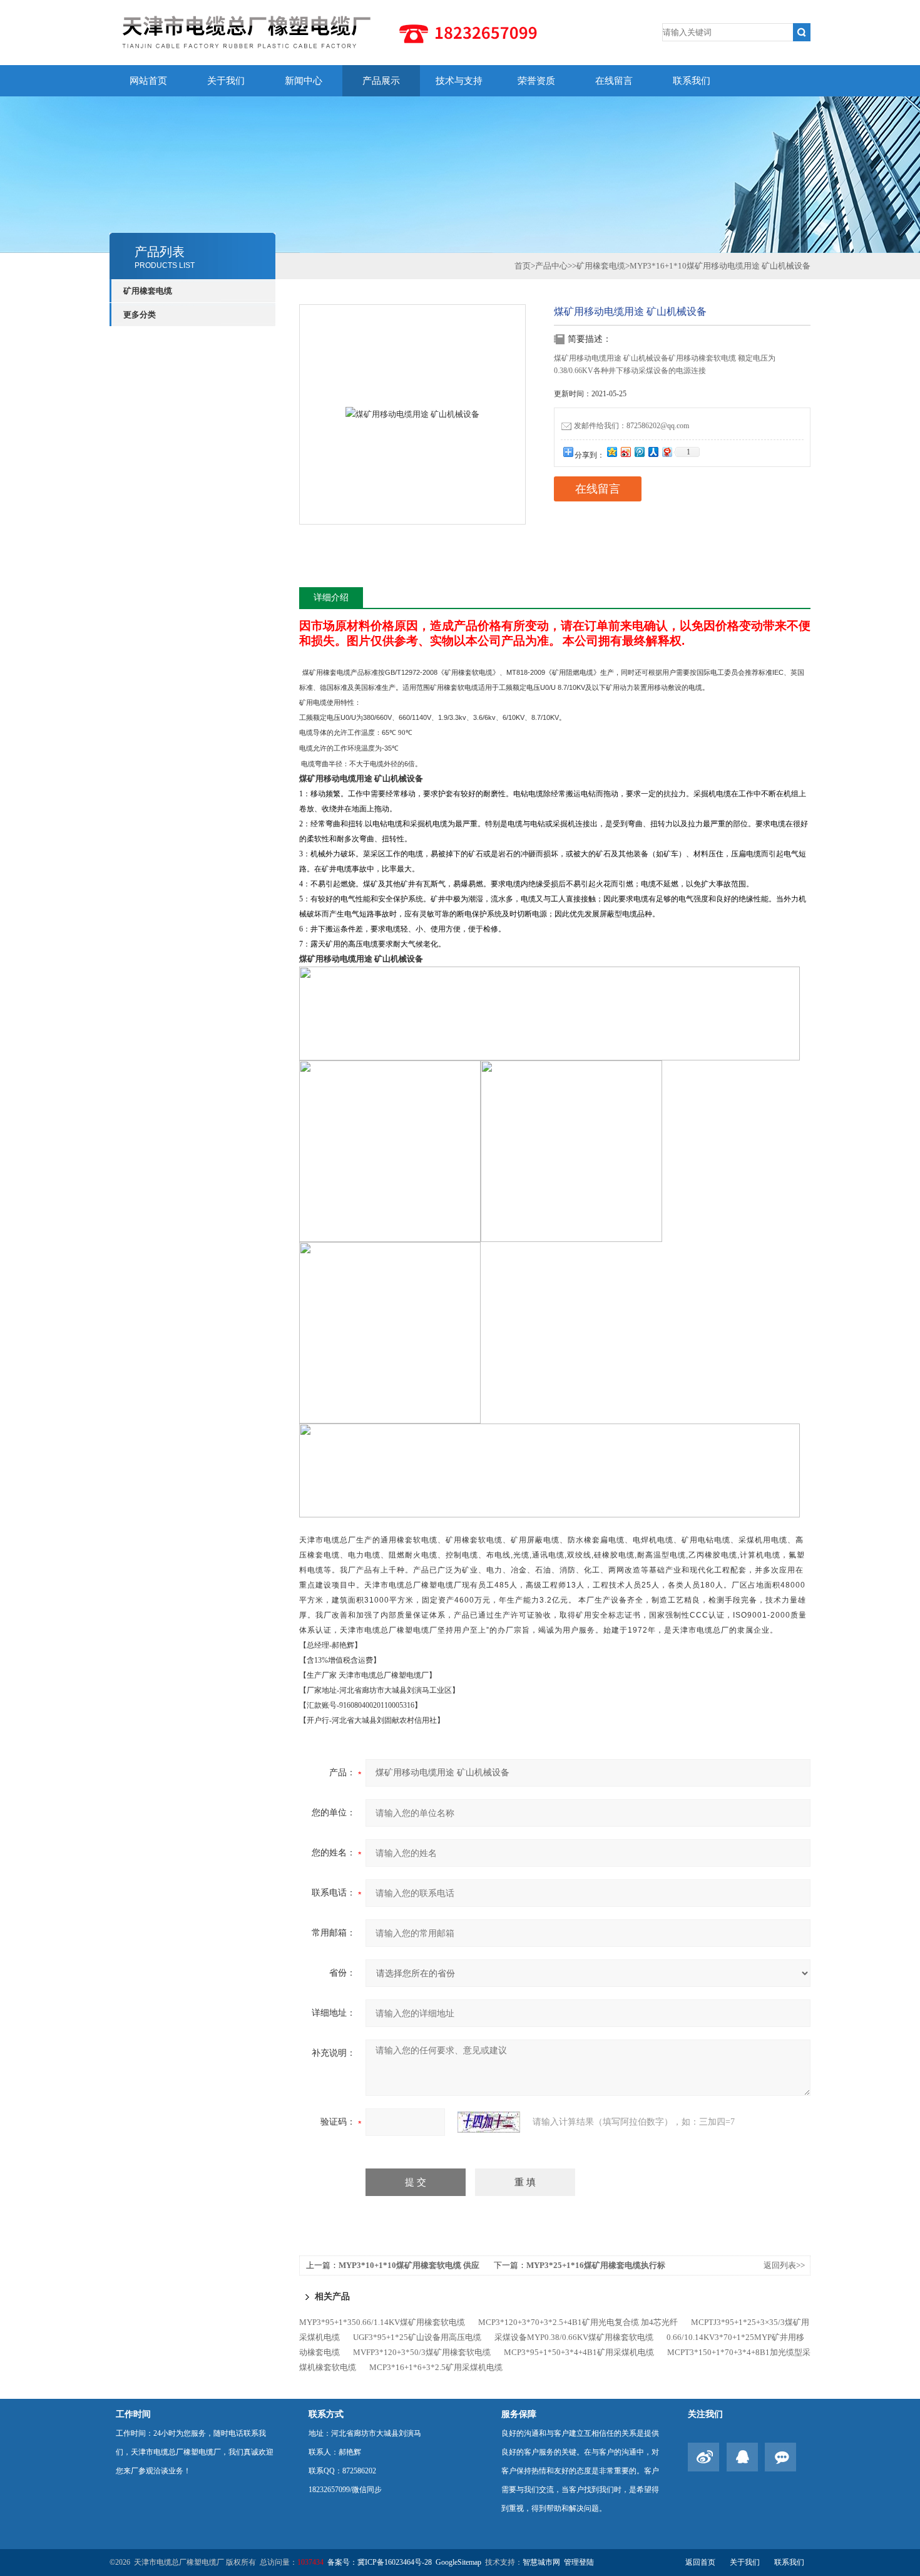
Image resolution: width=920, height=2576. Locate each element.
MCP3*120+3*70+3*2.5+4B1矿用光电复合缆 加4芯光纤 (578, 2322)
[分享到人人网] (653, 452)
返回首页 (700, 2562)
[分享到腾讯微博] (639, 452)
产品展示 (381, 81)
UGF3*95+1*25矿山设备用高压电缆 (417, 2337)
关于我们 (226, 81)
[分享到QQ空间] (611, 452)
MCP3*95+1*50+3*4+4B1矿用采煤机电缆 (579, 2352)
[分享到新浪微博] (625, 452)
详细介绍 (331, 598)
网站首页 (148, 81)
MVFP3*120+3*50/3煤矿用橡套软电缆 (422, 2352)
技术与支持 (459, 81)
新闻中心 (304, 81)
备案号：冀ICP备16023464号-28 (380, 2562)
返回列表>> (784, 2265)
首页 (523, 266)
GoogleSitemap (458, 2562)
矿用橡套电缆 (148, 291)
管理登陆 (579, 2562)
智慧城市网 (541, 2562)
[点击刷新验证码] (489, 2122)
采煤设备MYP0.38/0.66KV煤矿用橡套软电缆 (574, 2337)
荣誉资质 (536, 81)
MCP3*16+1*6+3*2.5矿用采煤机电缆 (436, 2367)
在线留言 (614, 81)
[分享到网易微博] (667, 452)
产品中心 (551, 266)
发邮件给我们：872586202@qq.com (631, 426)
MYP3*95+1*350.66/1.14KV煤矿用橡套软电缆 (382, 2322)
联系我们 (692, 81)
